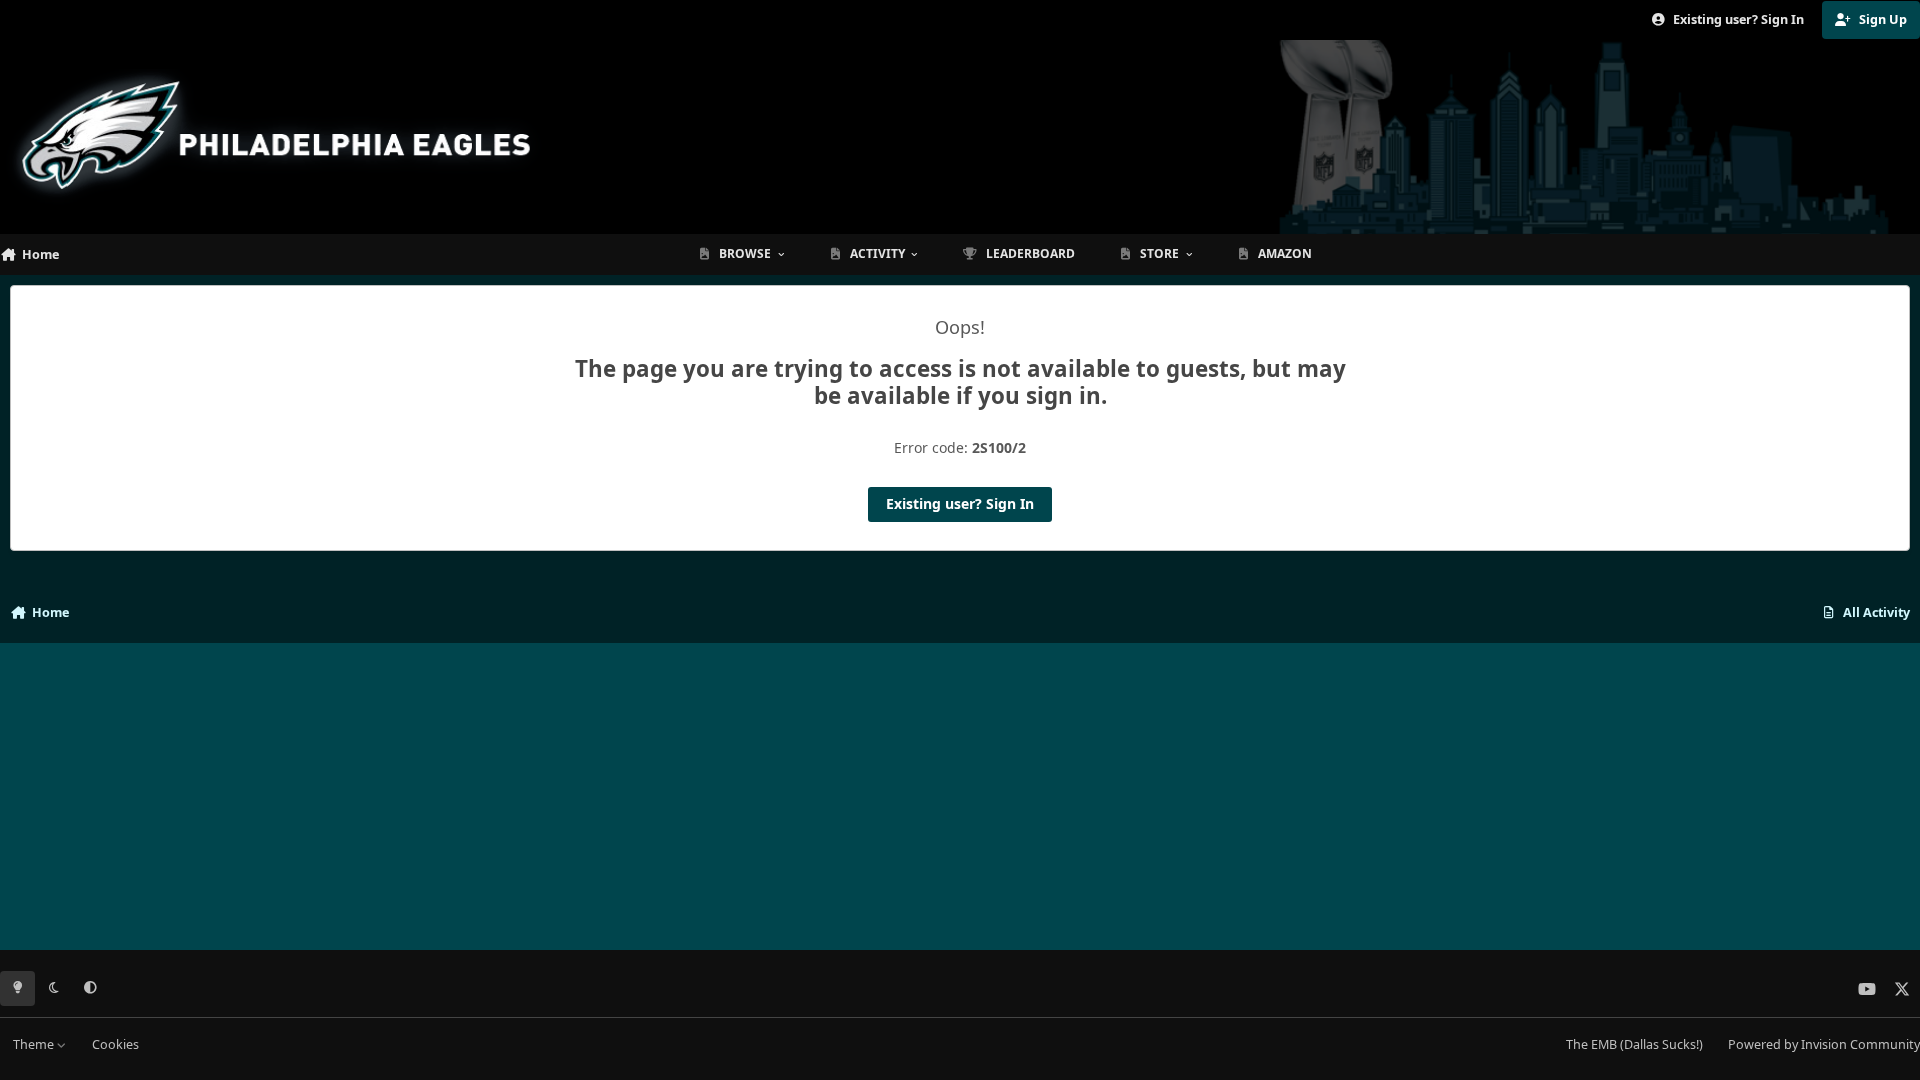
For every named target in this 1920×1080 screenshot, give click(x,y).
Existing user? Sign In (960, 503)
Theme (35, 1044)
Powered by (1824, 1044)
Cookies (115, 1044)
